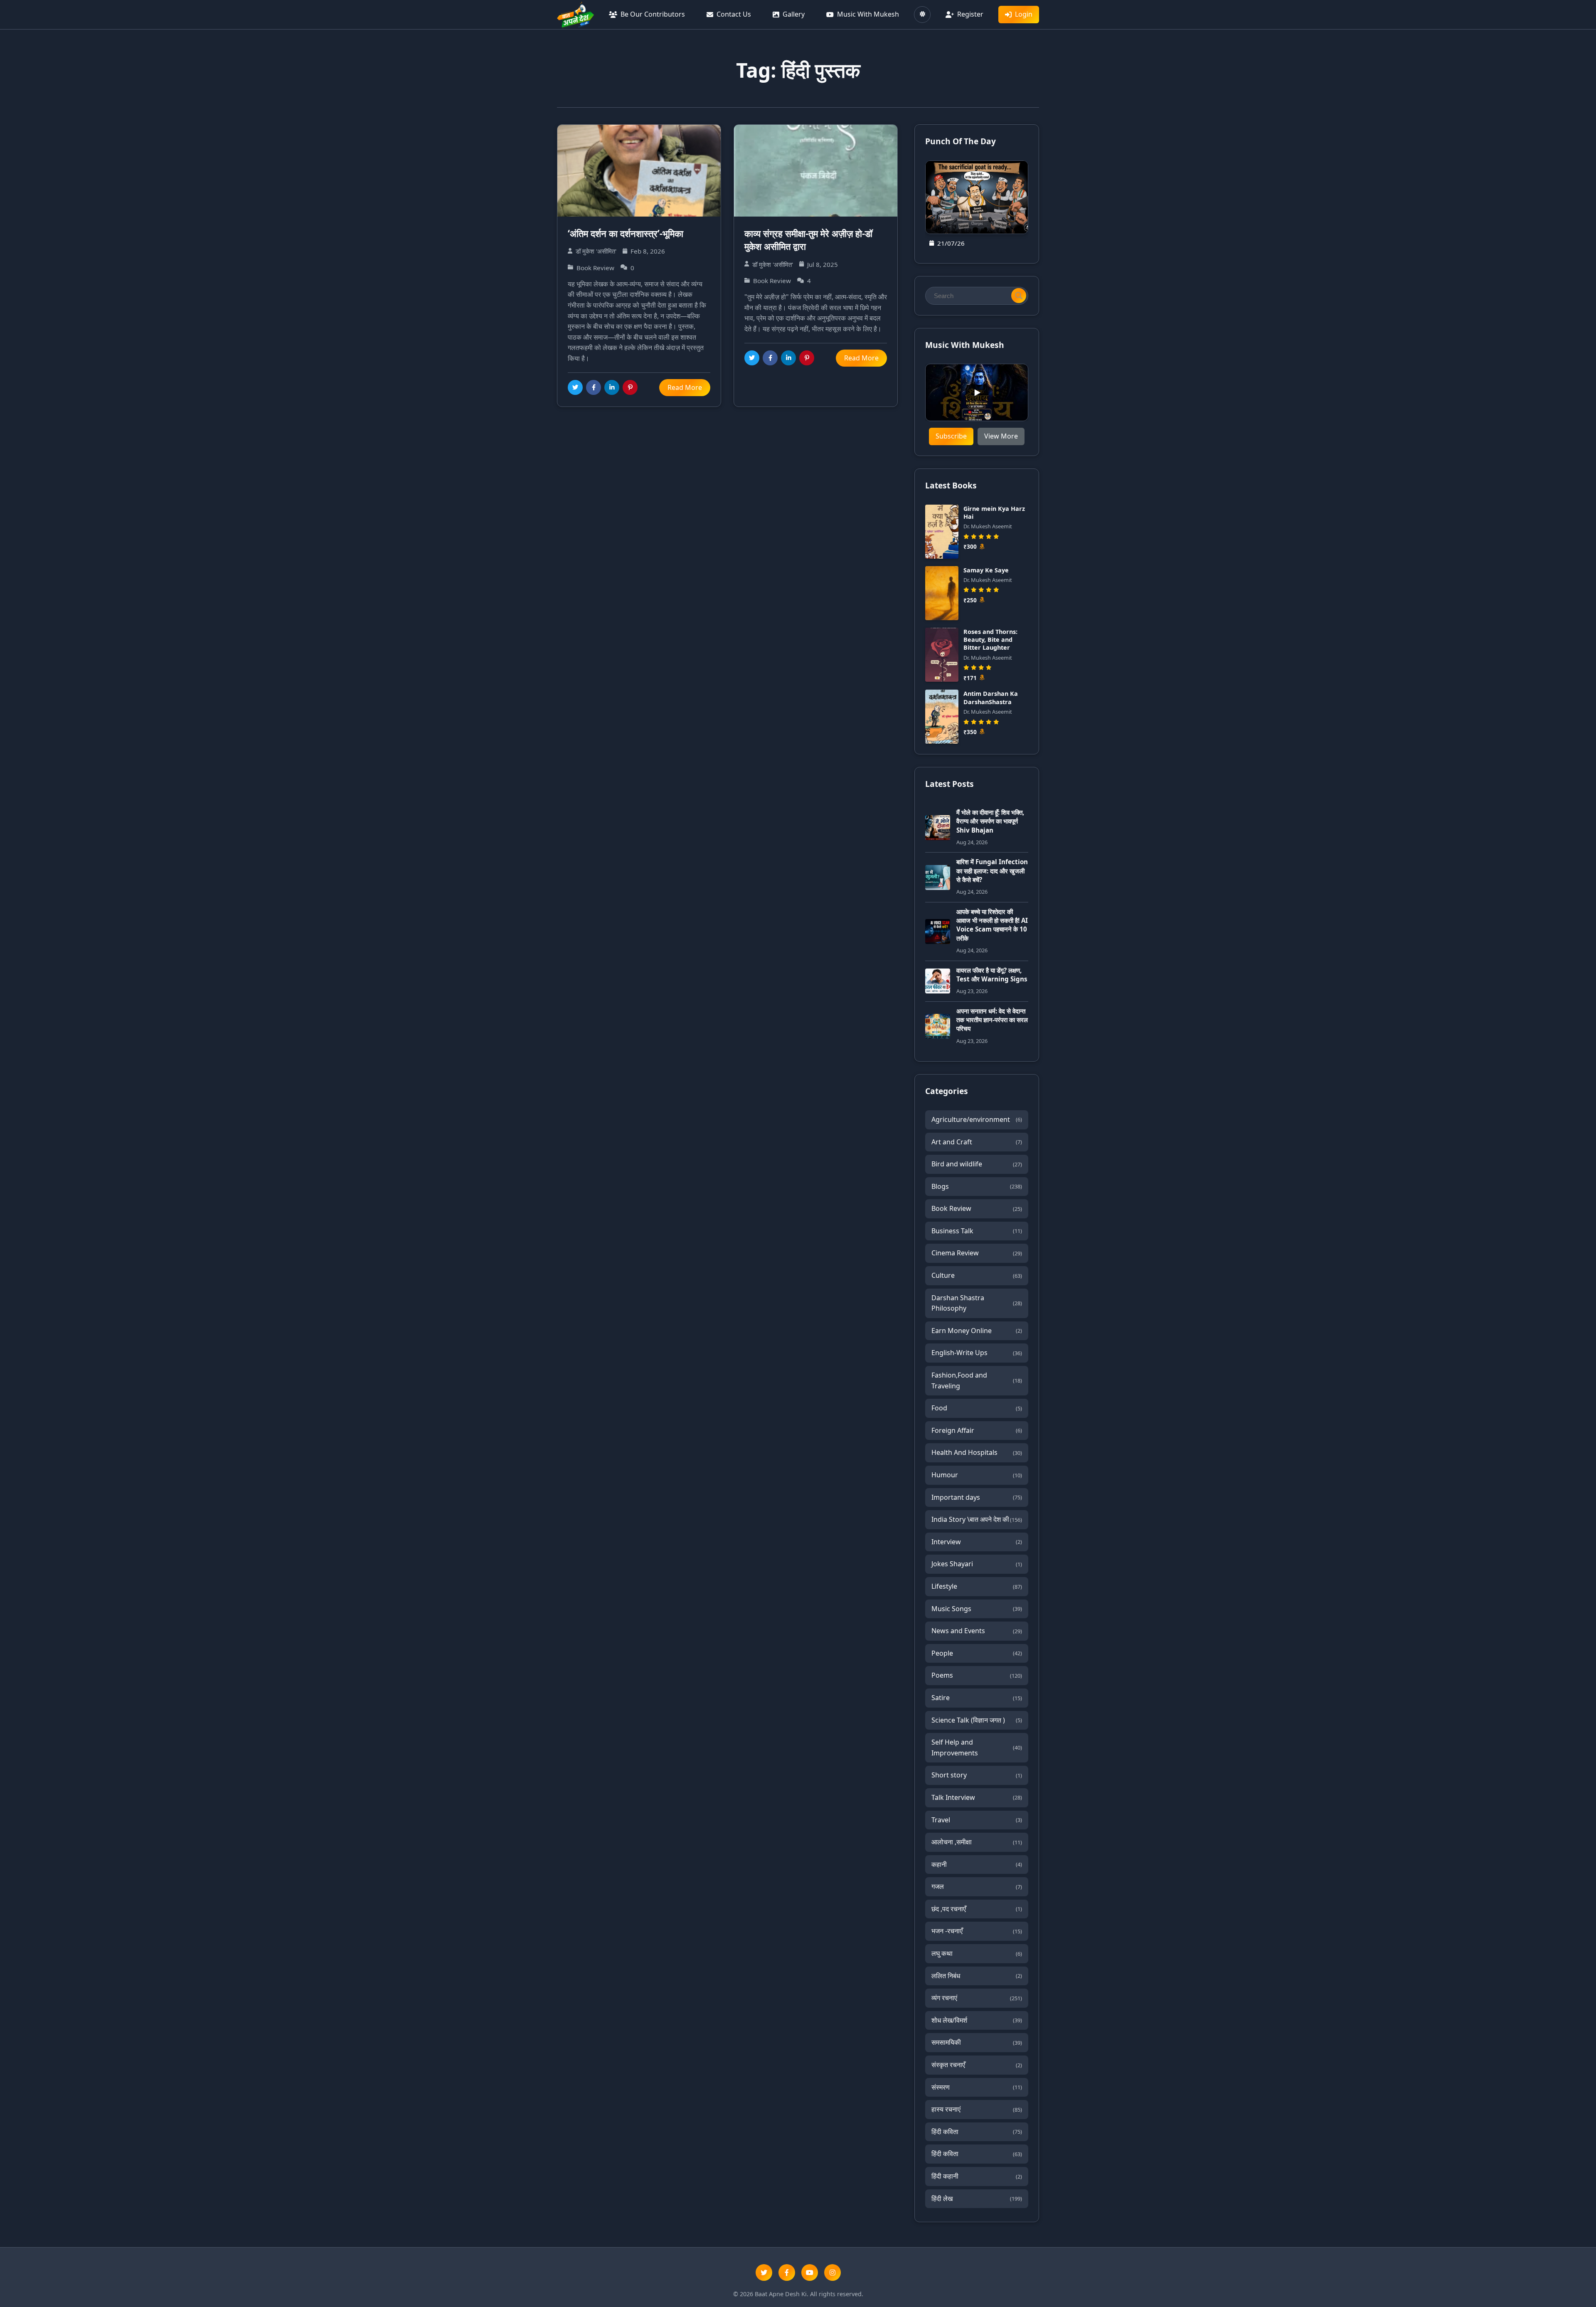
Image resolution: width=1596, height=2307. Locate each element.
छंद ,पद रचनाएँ (977, 1909)
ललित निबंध (977, 1976)
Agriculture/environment (977, 1119)
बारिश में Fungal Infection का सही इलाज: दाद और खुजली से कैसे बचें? (992, 871)
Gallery (794, 14)
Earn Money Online (977, 1331)
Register (970, 14)
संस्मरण (977, 2087)
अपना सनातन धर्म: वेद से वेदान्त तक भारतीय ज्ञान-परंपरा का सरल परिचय (992, 1020)
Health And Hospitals (977, 1452)
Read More (685, 387)
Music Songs (977, 1609)
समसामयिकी (977, 2042)
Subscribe (951, 436)
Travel (977, 1820)
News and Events (977, 1631)
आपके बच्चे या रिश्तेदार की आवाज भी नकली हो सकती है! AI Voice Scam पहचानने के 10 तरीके (992, 925)
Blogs (977, 1186)
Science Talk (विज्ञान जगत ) (977, 1720)
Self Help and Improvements (977, 1748)
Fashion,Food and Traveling (977, 1380)
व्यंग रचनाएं (977, 1998)
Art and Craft (977, 1142)
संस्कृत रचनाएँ (977, 2065)
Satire (977, 1698)
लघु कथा (977, 1953)
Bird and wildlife (977, 1164)
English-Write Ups (977, 1353)
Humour (977, 1475)
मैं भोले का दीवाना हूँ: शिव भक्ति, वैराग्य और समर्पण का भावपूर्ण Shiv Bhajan (990, 821)
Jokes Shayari (977, 1564)
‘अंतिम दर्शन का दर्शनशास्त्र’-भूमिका (626, 233)
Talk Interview (977, 1797)
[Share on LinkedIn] (612, 387)
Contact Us (734, 14)
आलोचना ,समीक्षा (977, 1842)
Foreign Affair (977, 1430)
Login (1024, 14)
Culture (977, 1275)
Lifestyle (977, 1586)
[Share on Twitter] (575, 387)
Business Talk (977, 1231)
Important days (977, 1497)
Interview (977, 1542)
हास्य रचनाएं (977, 2109)
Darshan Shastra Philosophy (977, 1303)
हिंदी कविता (977, 2132)
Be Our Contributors (653, 14)
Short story (977, 1775)
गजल (977, 1886)
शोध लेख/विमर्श (977, 2020)
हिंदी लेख (977, 2199)
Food (977, 1408)
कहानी (977, 1864)
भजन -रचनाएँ (977, 1931)
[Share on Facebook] (594, 387)
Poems (977, 1675)
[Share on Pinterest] (630, 387)
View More (1001, 436)
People (977, 1653)
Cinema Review (977, 1253)
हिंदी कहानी (977, 2176)
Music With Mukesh (868, 14)
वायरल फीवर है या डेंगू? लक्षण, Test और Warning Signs (992, 975)
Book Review (977, 1208)
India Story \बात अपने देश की (977, 1519)
